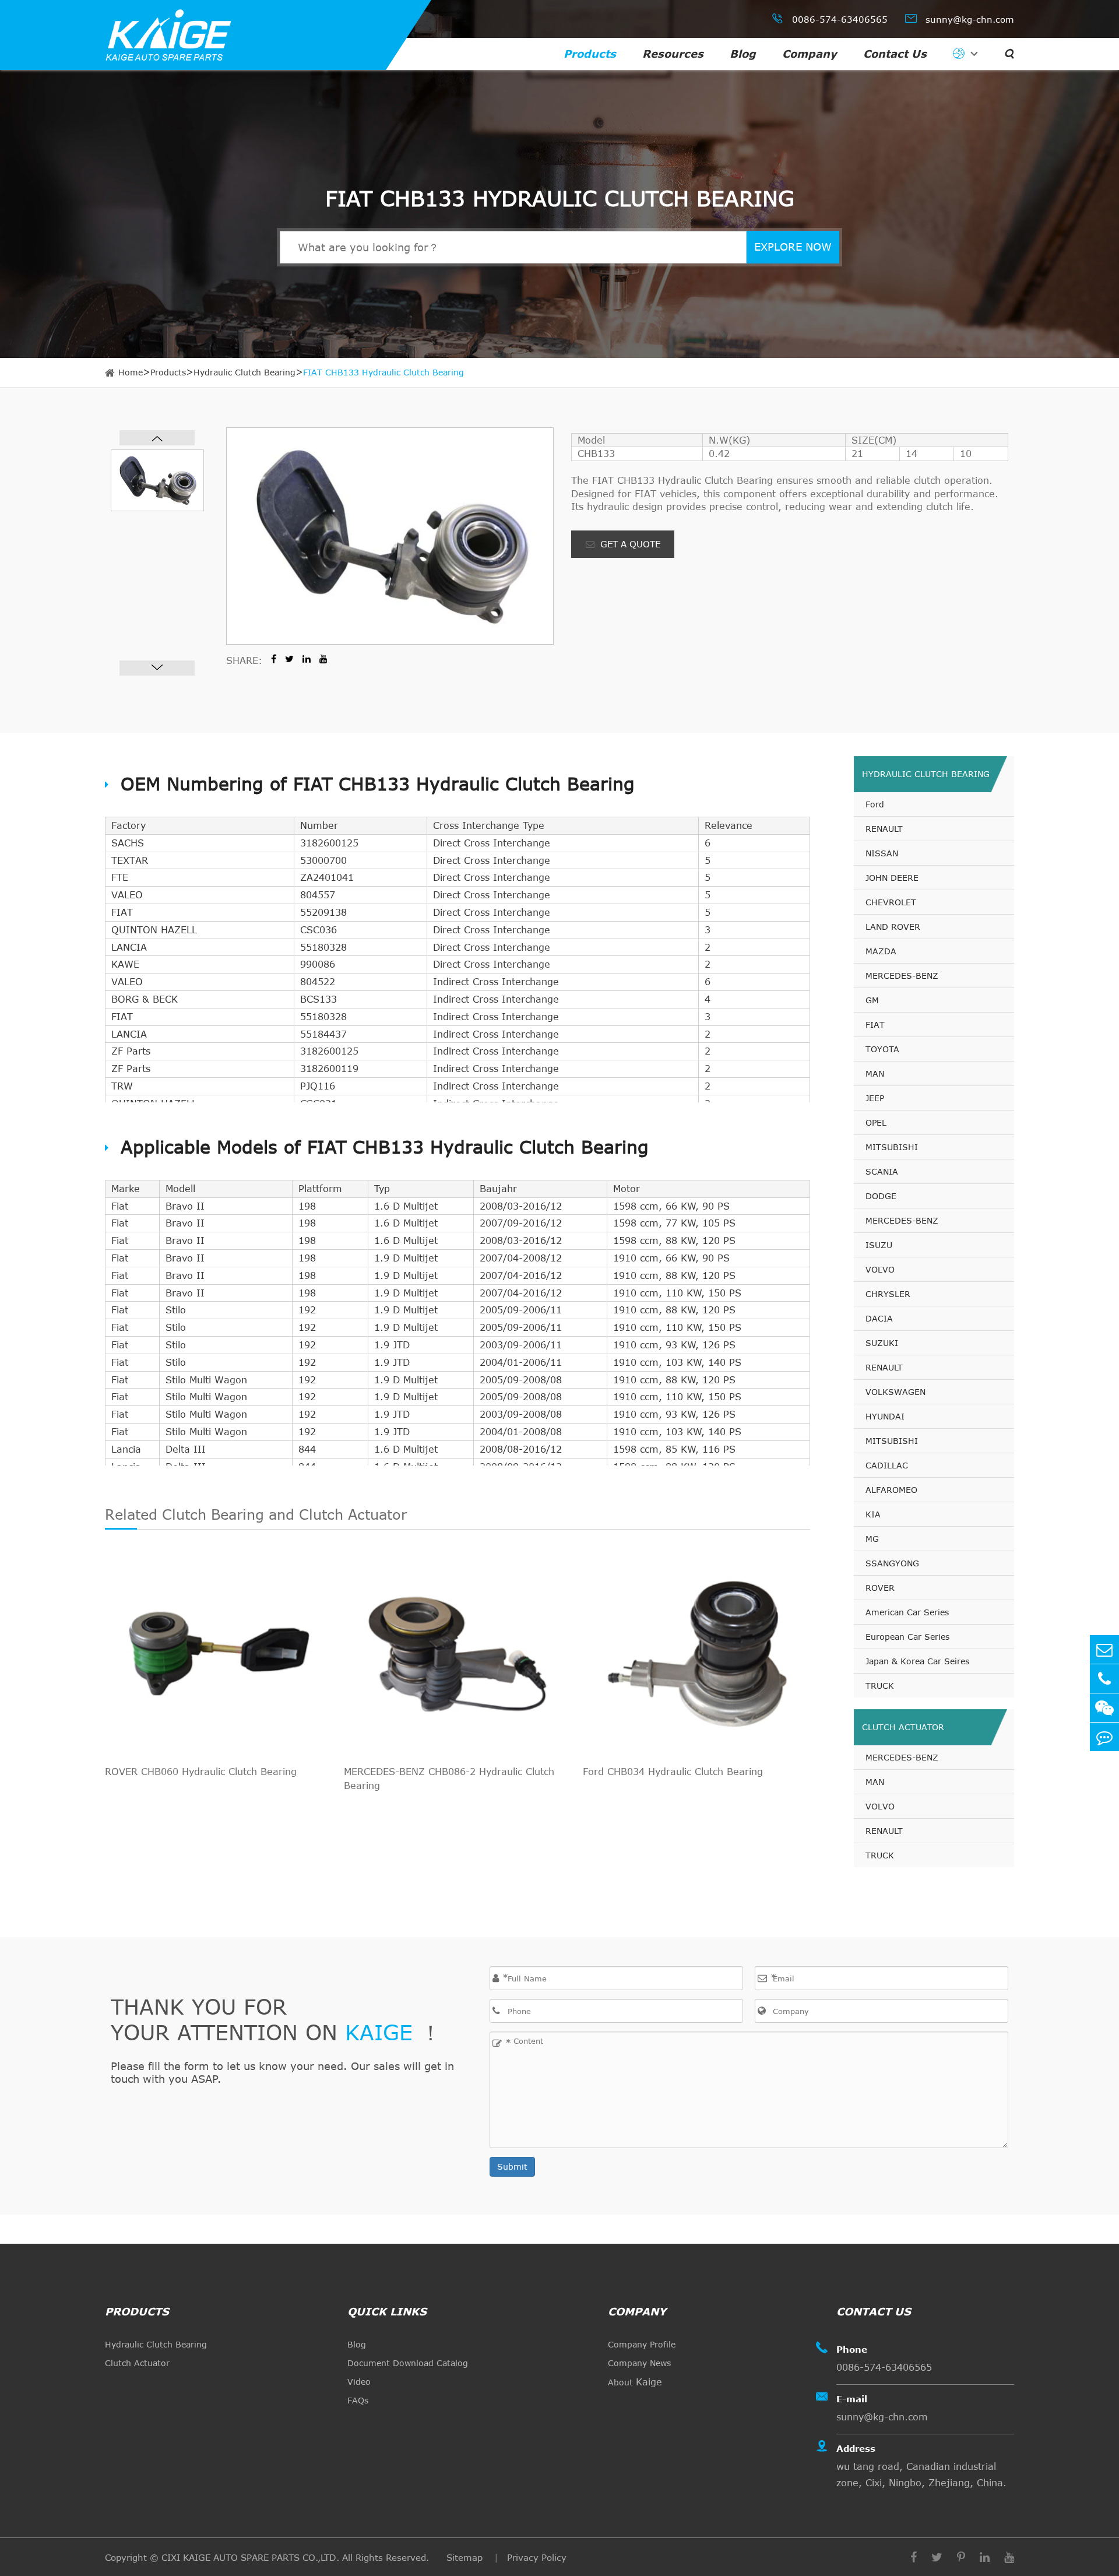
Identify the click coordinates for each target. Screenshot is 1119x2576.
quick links (387, 2311)
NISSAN (882, 853)
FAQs (358, 2400)
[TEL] (1104, 1679)
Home (131, 372)
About (635, 2382)
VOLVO (880, 1269)
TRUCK (880, 1686)
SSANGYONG (892, 1563)
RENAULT (884, 829)
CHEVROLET (891, 902)
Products (590, 54)
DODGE (881, 1196)
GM (872, 1000)
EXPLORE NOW (793, 247)
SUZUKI (882, 1343)
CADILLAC (887, 1465)
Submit (512, 2166)
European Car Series (907, 1637)
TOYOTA (882, 1049)
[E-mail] (1104, 1649)
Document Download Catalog (408, 2363)
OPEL (876, 1122)
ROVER (880, 1588)
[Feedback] (1104, 1737)
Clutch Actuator (903, 1727)
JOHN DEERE (892, 878)
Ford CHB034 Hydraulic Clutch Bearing (673, 1772)
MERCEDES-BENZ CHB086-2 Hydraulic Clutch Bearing (449, 1779)
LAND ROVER (893, 927)
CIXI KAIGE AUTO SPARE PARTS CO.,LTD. (250, 2557)
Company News (639, 2363)
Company (810, 54)
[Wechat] (1104, 1708)
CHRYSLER (888, 1294)
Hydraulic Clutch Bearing (244, 372)
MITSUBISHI (892, 1147)
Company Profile (642, 2344)
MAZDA (881, 951)
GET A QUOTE (629, 544)
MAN (875, 1073)
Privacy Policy (537, 2557)
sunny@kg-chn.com (960, 18)
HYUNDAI (885, 1416)
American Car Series (907, 1612)
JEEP (875, 1098)
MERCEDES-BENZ (902, 976)
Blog (743, 54)
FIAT (875, 1025)
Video (359, 2382)
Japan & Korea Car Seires (917, 1661)
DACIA (879, 1318)
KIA (873, 1514)
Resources (673, 54)
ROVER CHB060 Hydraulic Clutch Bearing (201, 1772)
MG (872, 1539)
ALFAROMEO (891, 1490)
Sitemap (466, 2557)
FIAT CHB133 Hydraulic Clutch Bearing (383, 372)
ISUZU (879, 1245)
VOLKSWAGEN (895, 1392)
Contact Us (895, 54)
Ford (875, 804)
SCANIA (882, 1171)
